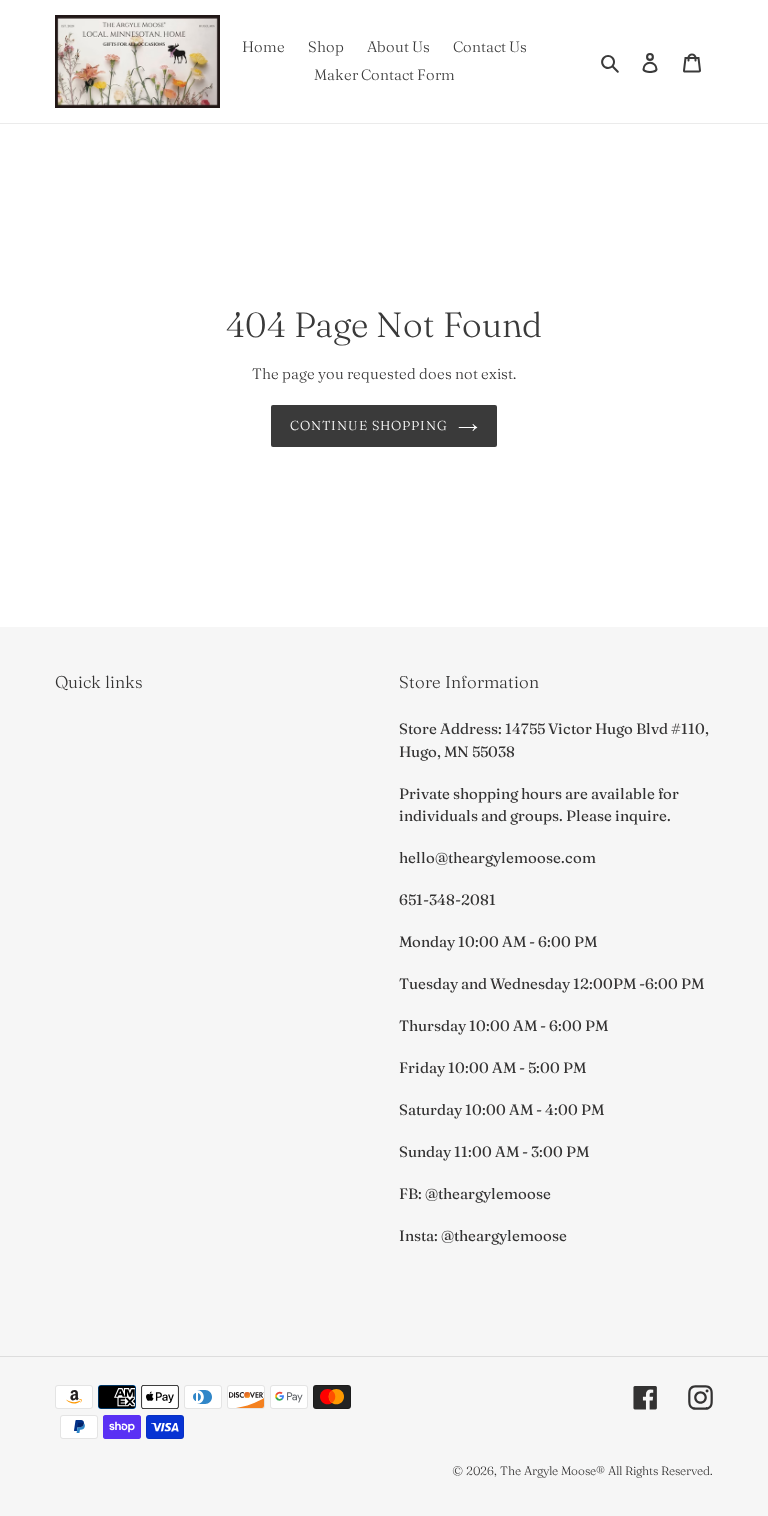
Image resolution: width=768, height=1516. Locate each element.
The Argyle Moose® (552, 1470)
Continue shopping (369, 425)
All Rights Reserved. (660, 1470)
